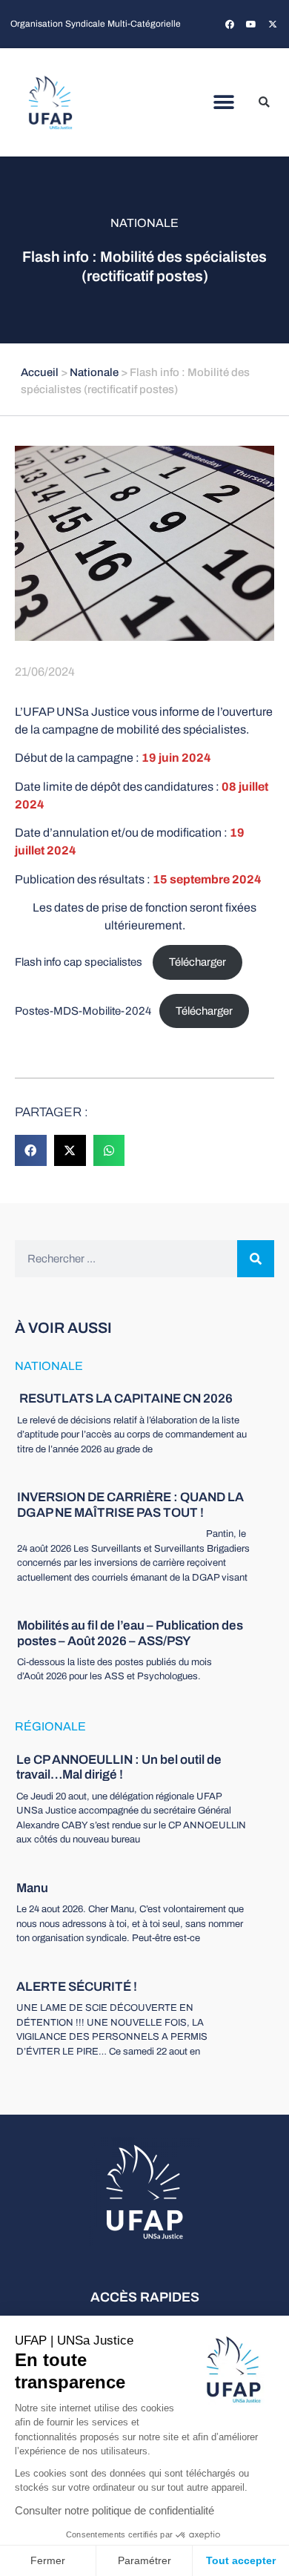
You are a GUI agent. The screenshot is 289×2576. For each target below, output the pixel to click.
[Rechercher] (256, 1259)
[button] (224, 103)
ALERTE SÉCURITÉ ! (77, 1987)
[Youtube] (251, 24)
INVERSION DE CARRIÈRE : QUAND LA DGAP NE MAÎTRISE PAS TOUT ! (130, 1505)
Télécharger (197, 962)
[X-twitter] (273, 24)
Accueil (40, 372)
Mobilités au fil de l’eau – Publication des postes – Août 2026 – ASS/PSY (130, 1633)
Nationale (144, 223)
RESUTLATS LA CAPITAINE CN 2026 (125, 1399)
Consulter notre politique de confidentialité (114, 2510)
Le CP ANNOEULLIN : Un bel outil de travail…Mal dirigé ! (119, 1767)
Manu (32, 1888)
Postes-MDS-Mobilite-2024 (83, 1011)
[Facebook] (230, 24)
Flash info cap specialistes (80, 962)
